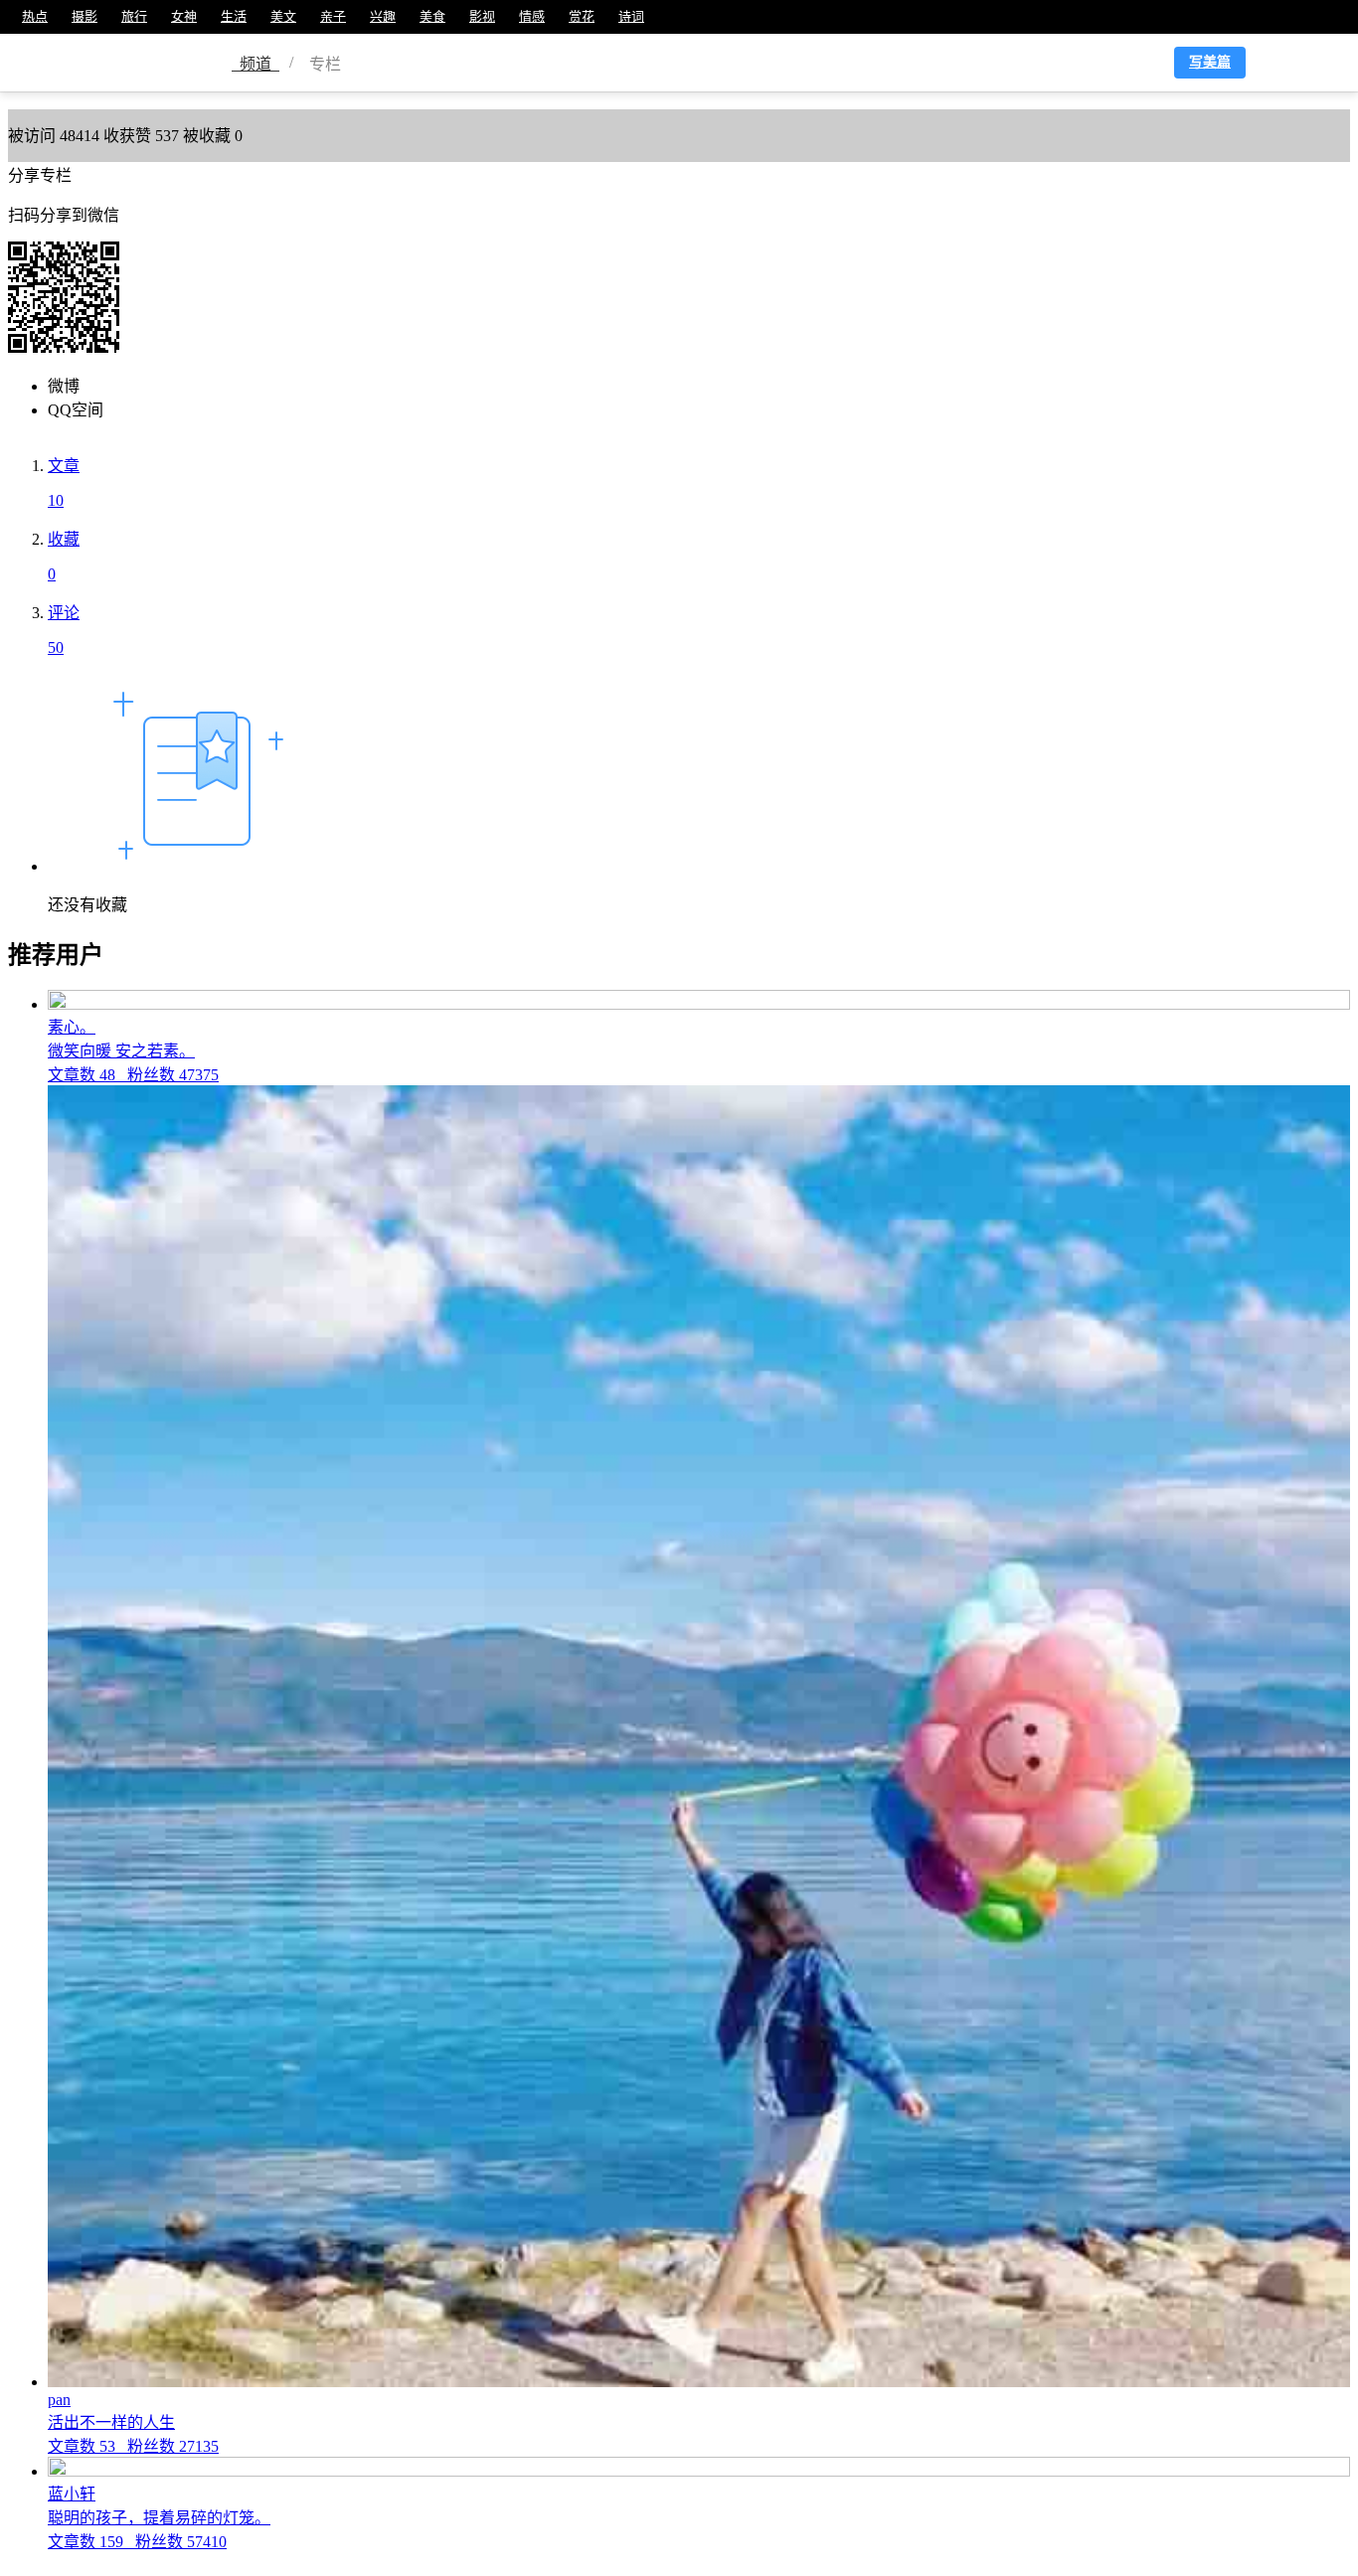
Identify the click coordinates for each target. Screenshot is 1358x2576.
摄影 (85, 16)
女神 (184, 16)
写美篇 (1210, 62)
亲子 (333, 16)
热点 (35, 16)
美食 (432, 16)
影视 (482, 16)
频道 (255, 64)
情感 (532, 16)
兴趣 (383, 16)
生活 (234, 16)
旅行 (134, 16)
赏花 (582, 16)
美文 (283, 16)
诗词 (631, 16)
